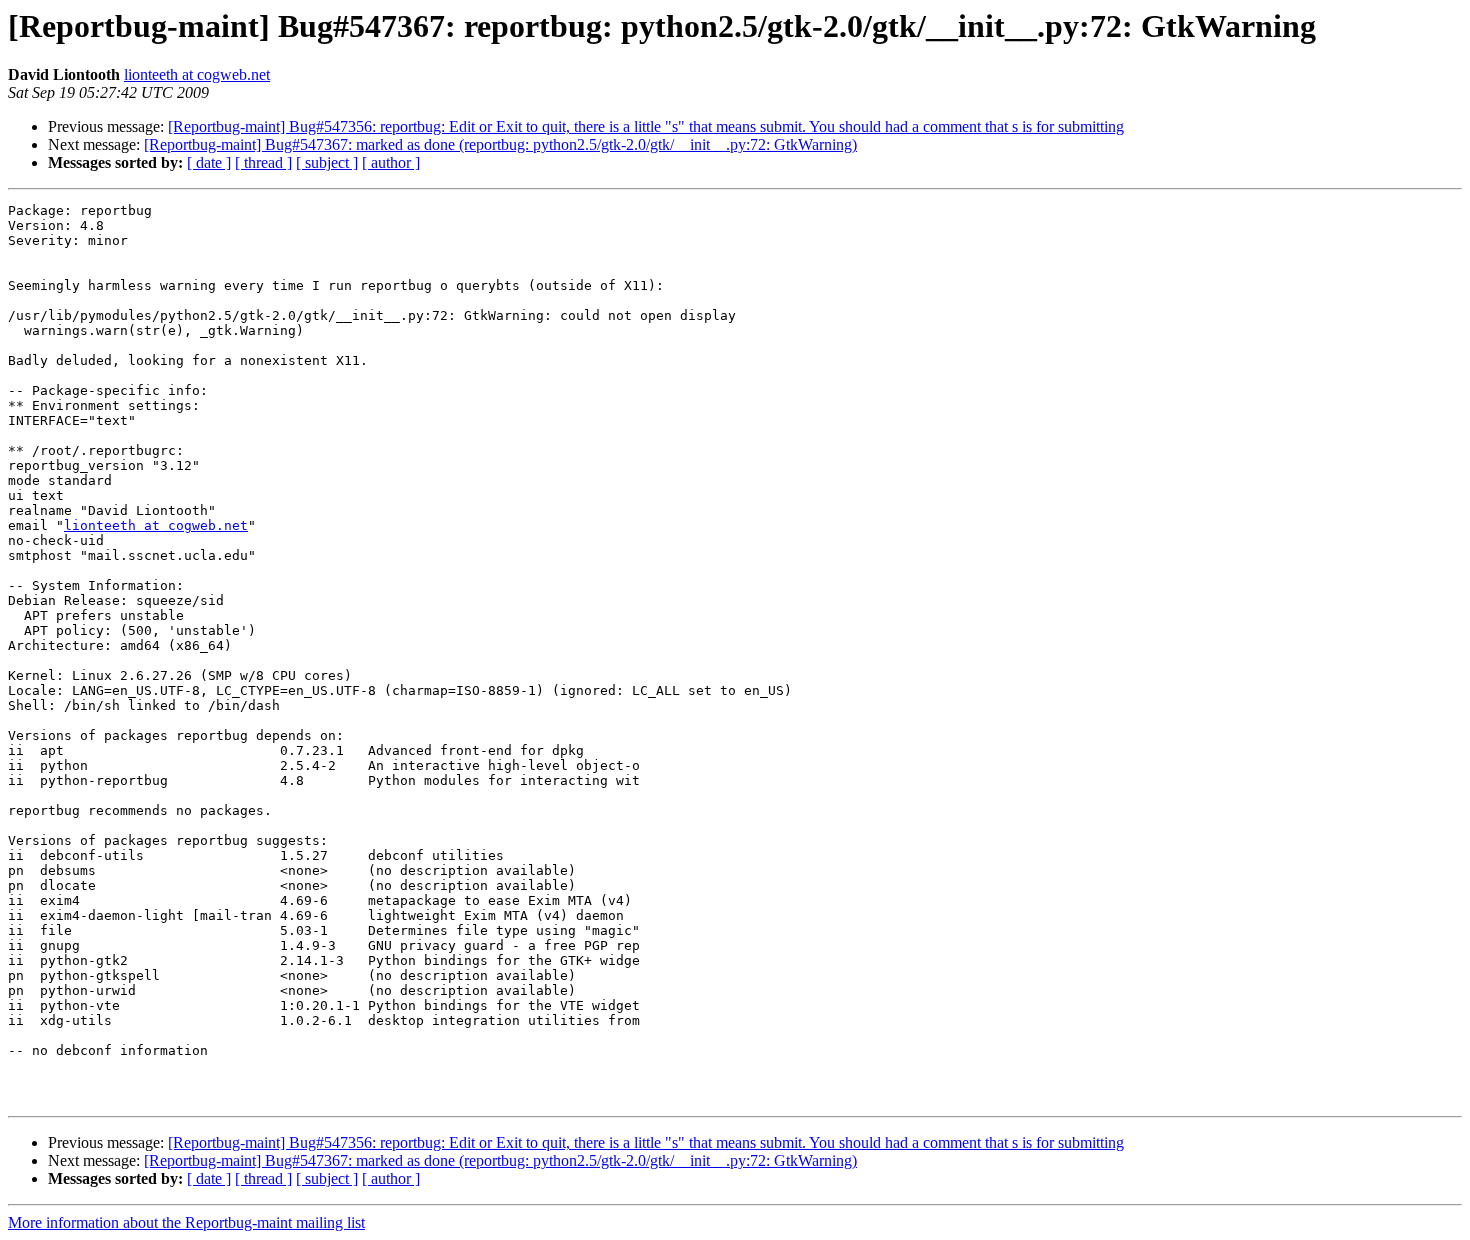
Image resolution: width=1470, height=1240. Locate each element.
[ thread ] (263, 162)
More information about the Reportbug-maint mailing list (186, 1222)
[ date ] (209, 162)
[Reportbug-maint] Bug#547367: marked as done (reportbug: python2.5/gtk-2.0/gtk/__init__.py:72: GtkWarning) (500, 144)
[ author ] (391, 162)
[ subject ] (327, 162)
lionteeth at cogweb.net (197, 74)
